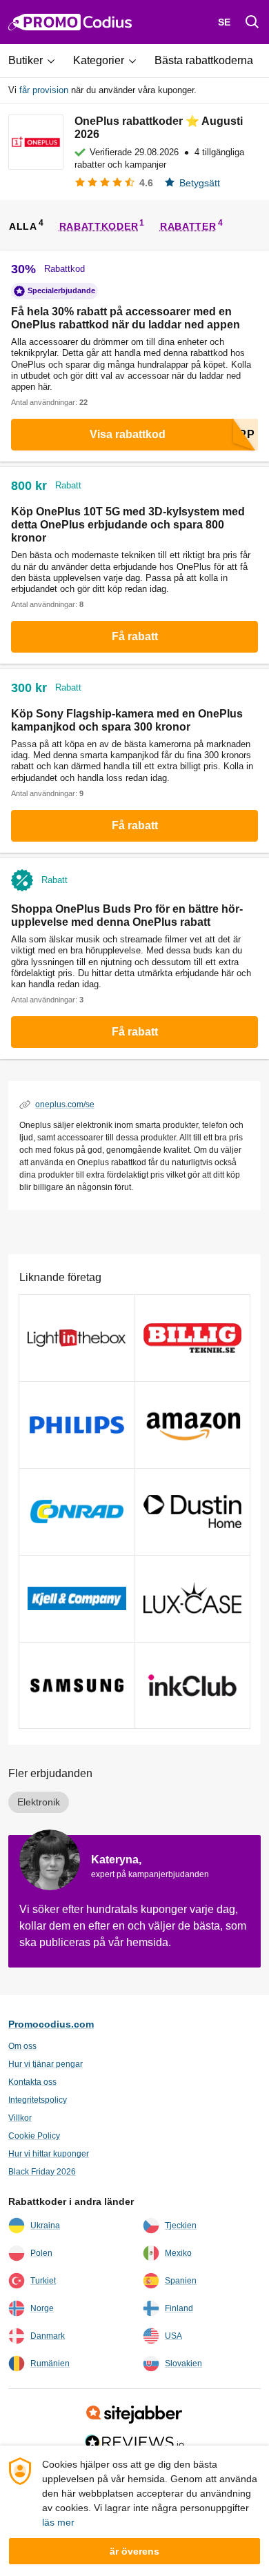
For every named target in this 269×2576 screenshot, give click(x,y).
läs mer (58, 2522)
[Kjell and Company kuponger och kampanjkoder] (77, 1599)
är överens (134, 2551)
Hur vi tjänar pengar (46, 2064)
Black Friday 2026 (42, 2172)
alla (23, 226)
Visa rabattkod (128, 434)
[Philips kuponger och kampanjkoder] (77, 1425)
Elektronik (39, 1802)
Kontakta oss (32, 2082)
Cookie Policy (34, 2136)
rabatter (188, 226)
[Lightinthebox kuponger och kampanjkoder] (77, 1338)
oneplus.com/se (65, 1104)
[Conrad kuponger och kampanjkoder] (77, 1512)
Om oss (22, 2046)
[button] (37, 61)
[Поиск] (252, 22)
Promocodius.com (51, 2024)
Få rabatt (135, 636)
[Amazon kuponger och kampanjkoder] (193, 1425)
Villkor (20, 2118)
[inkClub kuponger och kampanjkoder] (193, 1686)
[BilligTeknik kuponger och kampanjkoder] (193, 1338)
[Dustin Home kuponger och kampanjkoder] (193, 1512)
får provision (44, 90)
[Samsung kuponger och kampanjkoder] (77, 1686)
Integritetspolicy (38, 2100)
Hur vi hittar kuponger (49, 2154)
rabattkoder (99, 226)
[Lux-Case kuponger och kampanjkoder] (193, 1599)
